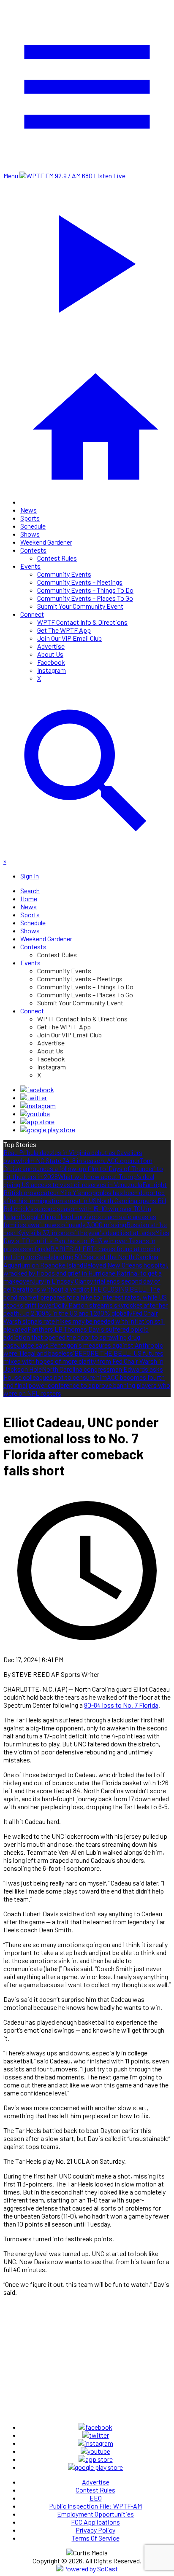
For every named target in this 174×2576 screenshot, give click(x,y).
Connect (32, 614)
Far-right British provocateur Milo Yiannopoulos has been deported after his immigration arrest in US (85, 1192)
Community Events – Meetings (80, 582)
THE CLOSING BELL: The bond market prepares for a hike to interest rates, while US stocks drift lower (85, 1297)
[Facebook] (37, 1089)
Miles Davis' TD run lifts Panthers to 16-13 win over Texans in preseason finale (86, 1240)
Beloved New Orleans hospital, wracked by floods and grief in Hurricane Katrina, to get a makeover (86, 1273)
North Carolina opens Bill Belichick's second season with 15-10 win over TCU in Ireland (85, 1208)
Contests (33, 550)
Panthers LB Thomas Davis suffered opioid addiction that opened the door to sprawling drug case (76, 1337)
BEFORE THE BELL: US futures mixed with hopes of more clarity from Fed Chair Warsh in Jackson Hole (83, 1361)
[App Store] (37, 1121)
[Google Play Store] (48, 1130)
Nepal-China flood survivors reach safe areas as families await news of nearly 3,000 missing (80, 1220)
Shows (30, 534)
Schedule (33, 526)
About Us (50, 654)
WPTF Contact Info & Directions (82, 622)
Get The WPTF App (64, 630)
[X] (34, 1097)
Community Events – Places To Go (85, 598)
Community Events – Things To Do (85, 590)
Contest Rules (57, 558)
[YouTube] (35, 1113)
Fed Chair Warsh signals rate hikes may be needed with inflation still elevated (84, 1321)
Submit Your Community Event (80, 606)
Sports (30, 518)
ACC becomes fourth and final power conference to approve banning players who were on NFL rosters (87, 1385)
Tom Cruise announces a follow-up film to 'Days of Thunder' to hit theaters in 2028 (83, 1168)
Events (30, 566)
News (29, 510)
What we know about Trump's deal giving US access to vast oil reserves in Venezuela (79, 1180)
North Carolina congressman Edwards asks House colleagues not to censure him (83, 1373)
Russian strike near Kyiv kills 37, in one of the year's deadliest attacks (85, 1228)
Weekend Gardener (46, 542)
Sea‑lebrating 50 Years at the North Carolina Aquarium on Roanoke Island (81, 1261)
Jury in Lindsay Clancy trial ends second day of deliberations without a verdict (82, 1285)
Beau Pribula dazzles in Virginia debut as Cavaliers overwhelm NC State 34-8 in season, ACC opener (73, 1156)
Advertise (51, 646)
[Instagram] (38, 1105)
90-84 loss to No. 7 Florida (121, 1705)
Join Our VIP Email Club (69, 638)
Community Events (64, 574)
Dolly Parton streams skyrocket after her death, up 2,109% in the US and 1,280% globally (86, 1309)
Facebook (51, 662)
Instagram (52, 670)
